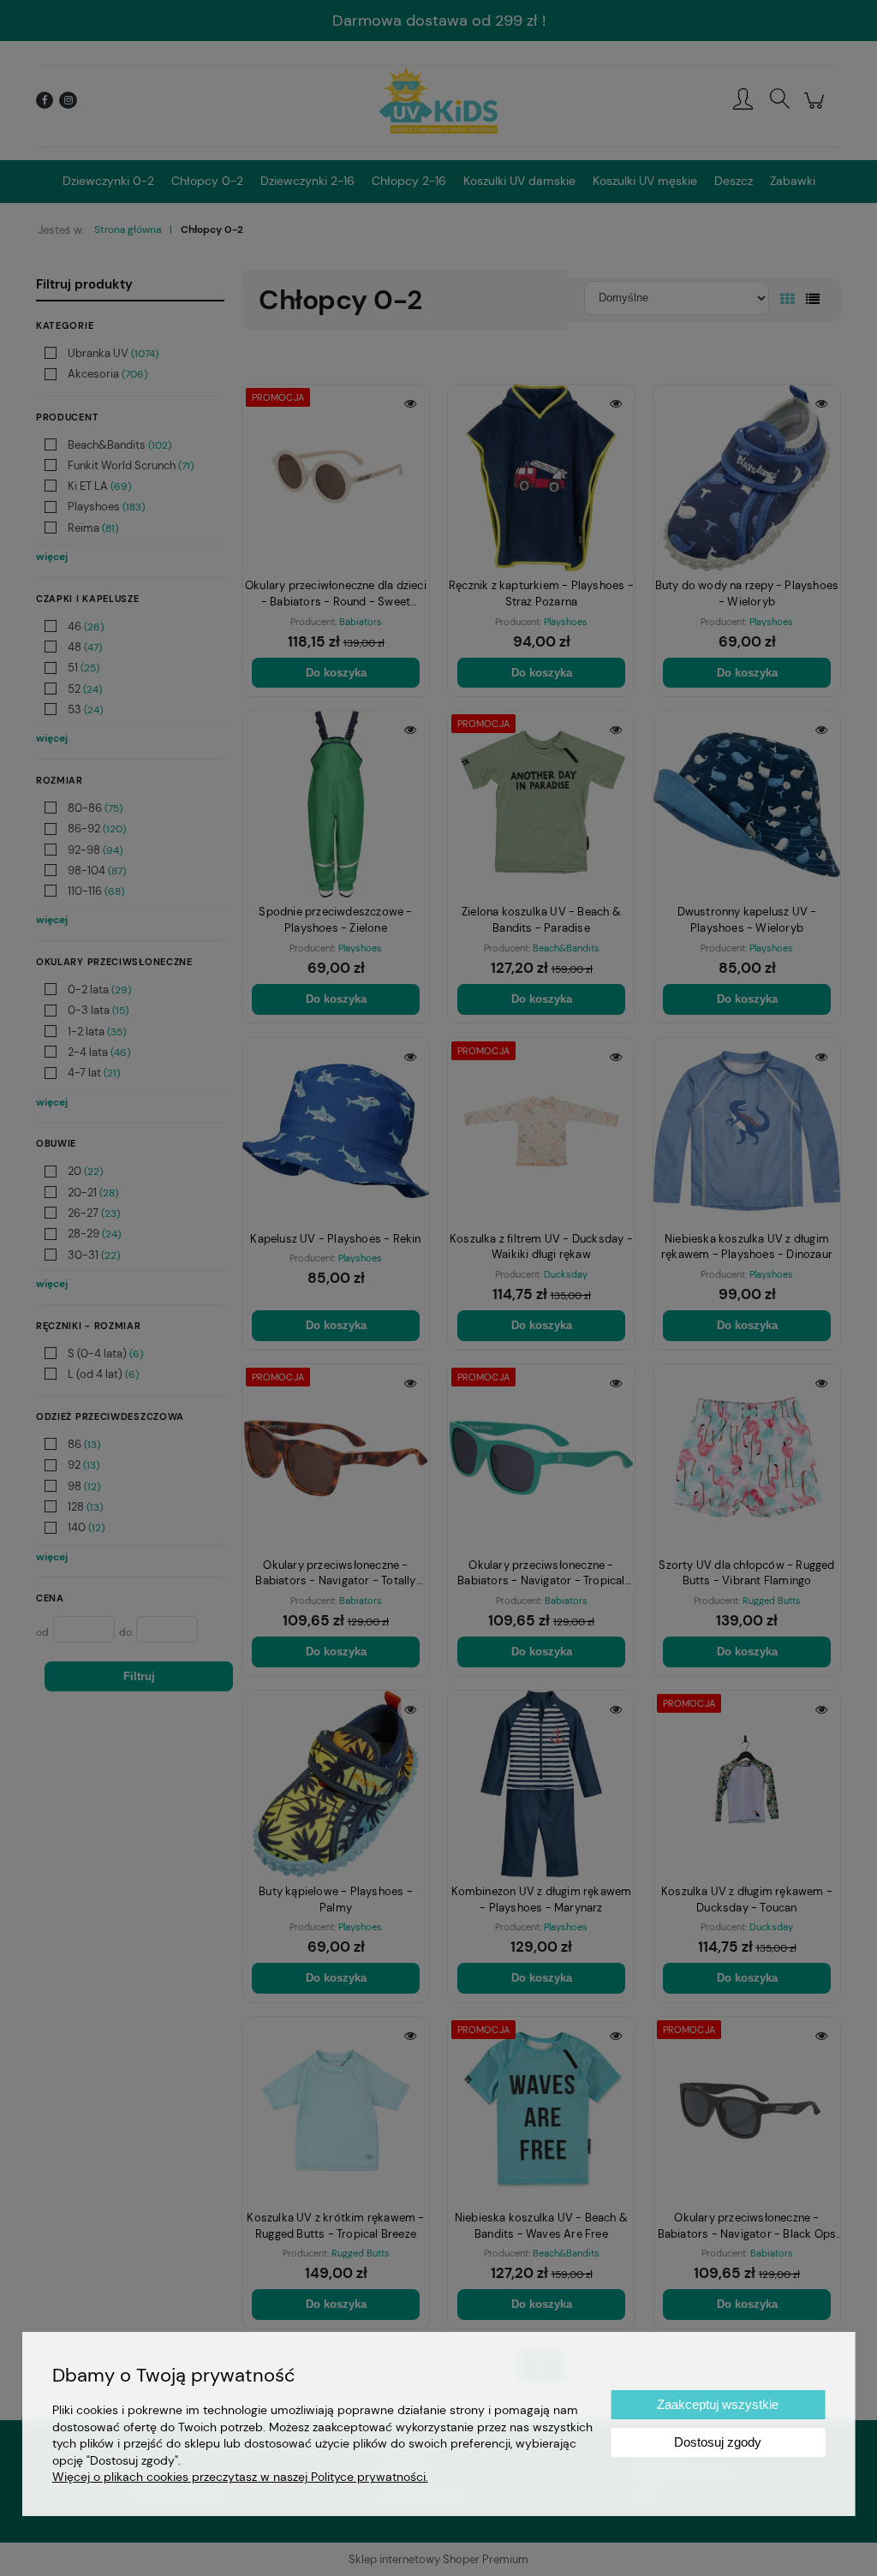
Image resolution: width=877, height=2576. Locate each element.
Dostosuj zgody (718, 2442)
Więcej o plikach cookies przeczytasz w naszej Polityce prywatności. (240, 2477)
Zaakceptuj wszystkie (718, 2404)
